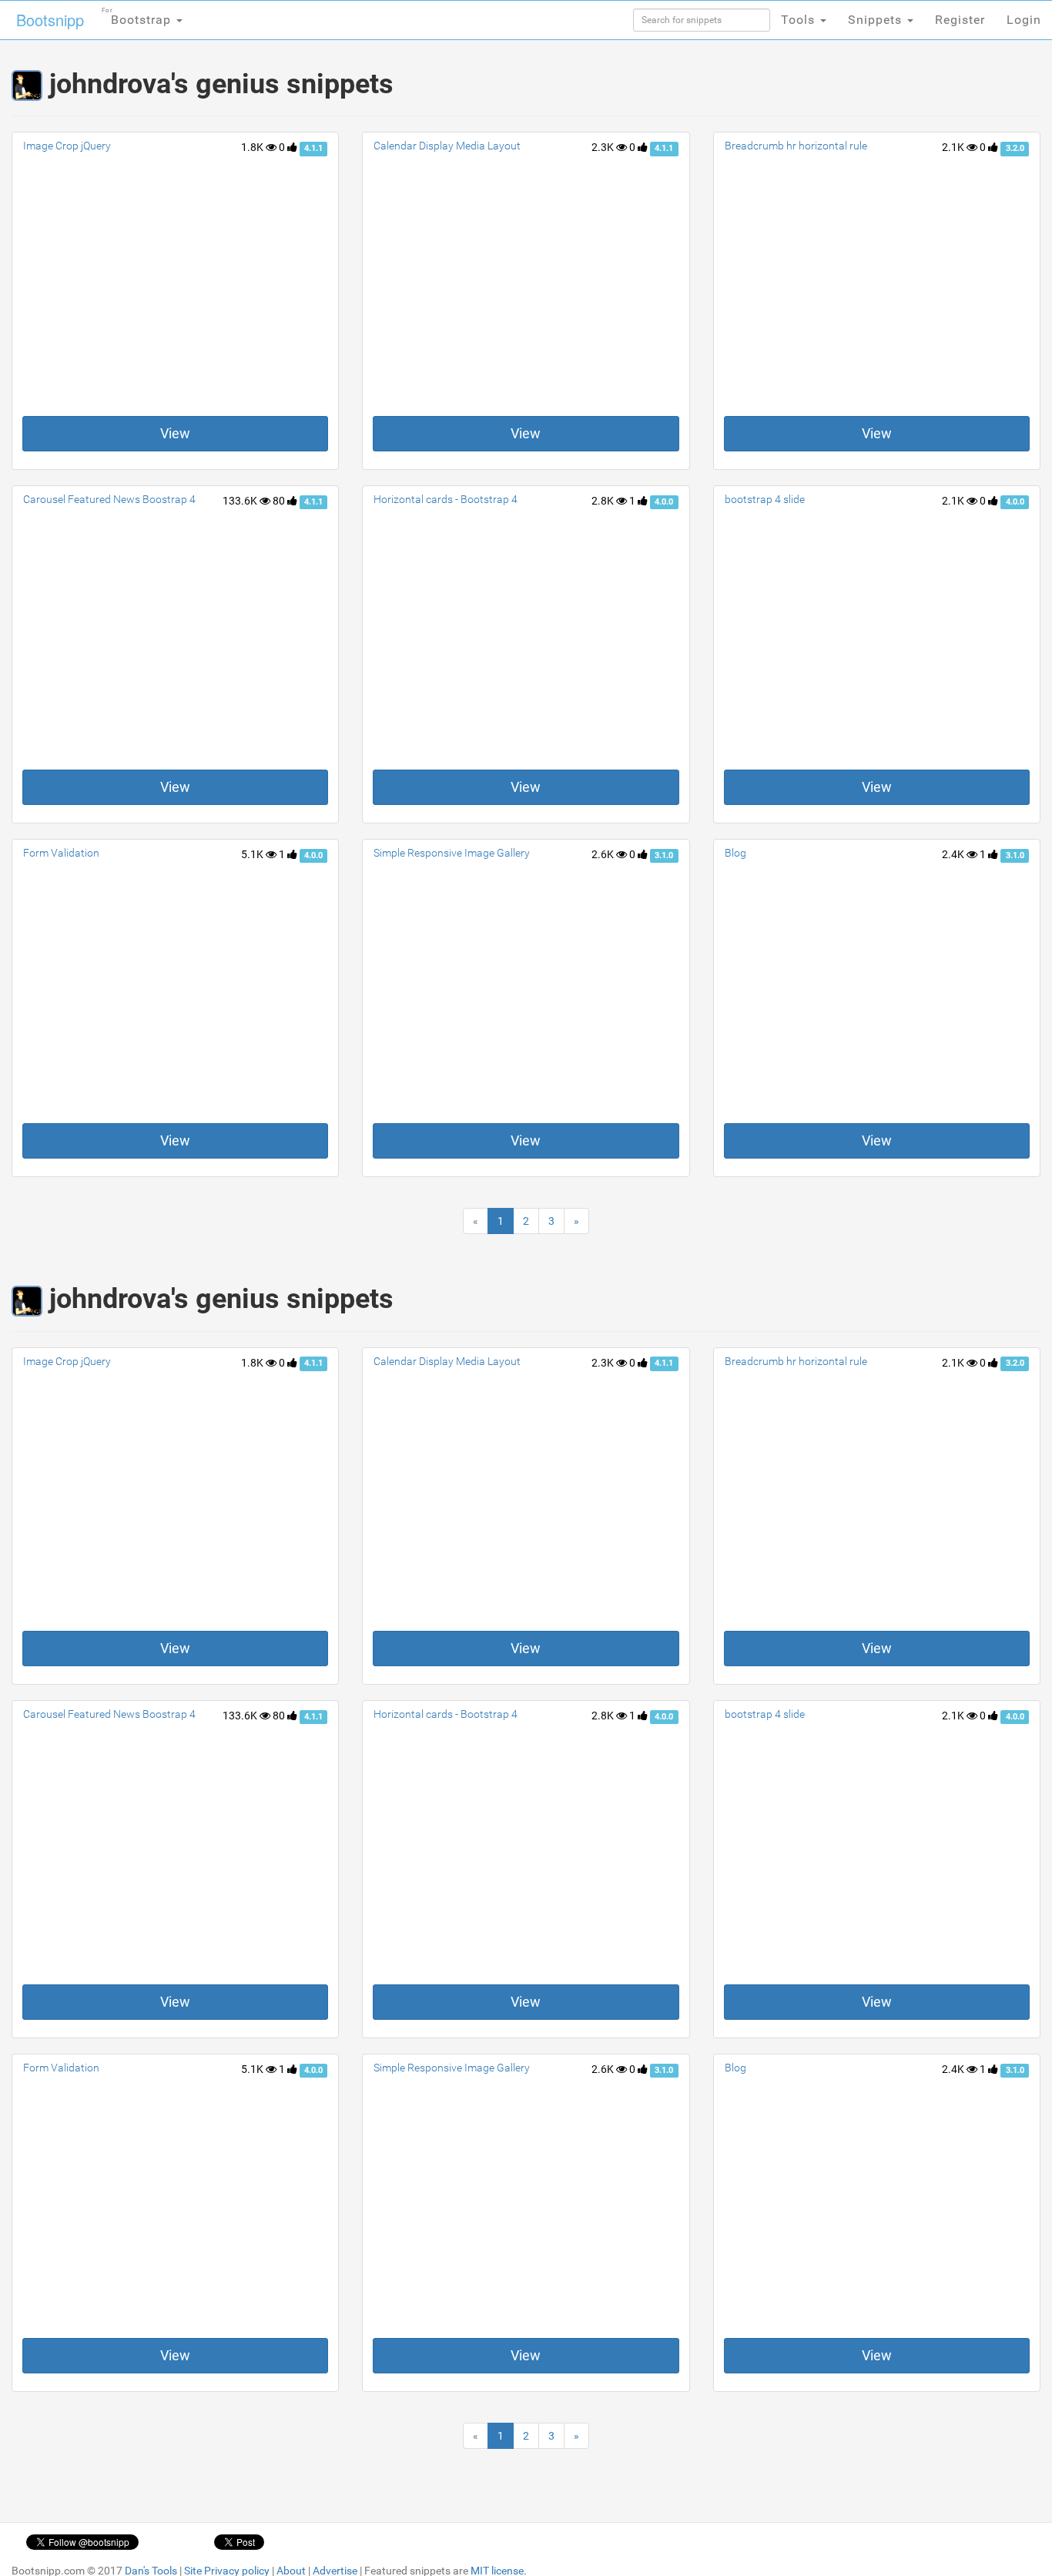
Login (1024, 20)
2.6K (604, 854)
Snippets (877, 20)
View (175, 433)
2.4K (954, 854)
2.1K (954, 147)
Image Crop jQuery (67, 146)
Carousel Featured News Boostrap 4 (109, 499)
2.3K (604, 147)
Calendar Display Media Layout (447, 146)
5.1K (253, 854)
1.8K (253, 147)
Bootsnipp (50, 20)
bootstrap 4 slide (765, 499)
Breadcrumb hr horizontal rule (796, 146)
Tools (800, 20)
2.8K (604, 501)
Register (960, 20)
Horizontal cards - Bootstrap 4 (446, 499)
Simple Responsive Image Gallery (452, 853)
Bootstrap (138, 17)
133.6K (241, 501)
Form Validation (61, 853)
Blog (735, 853)
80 (280, 501)
